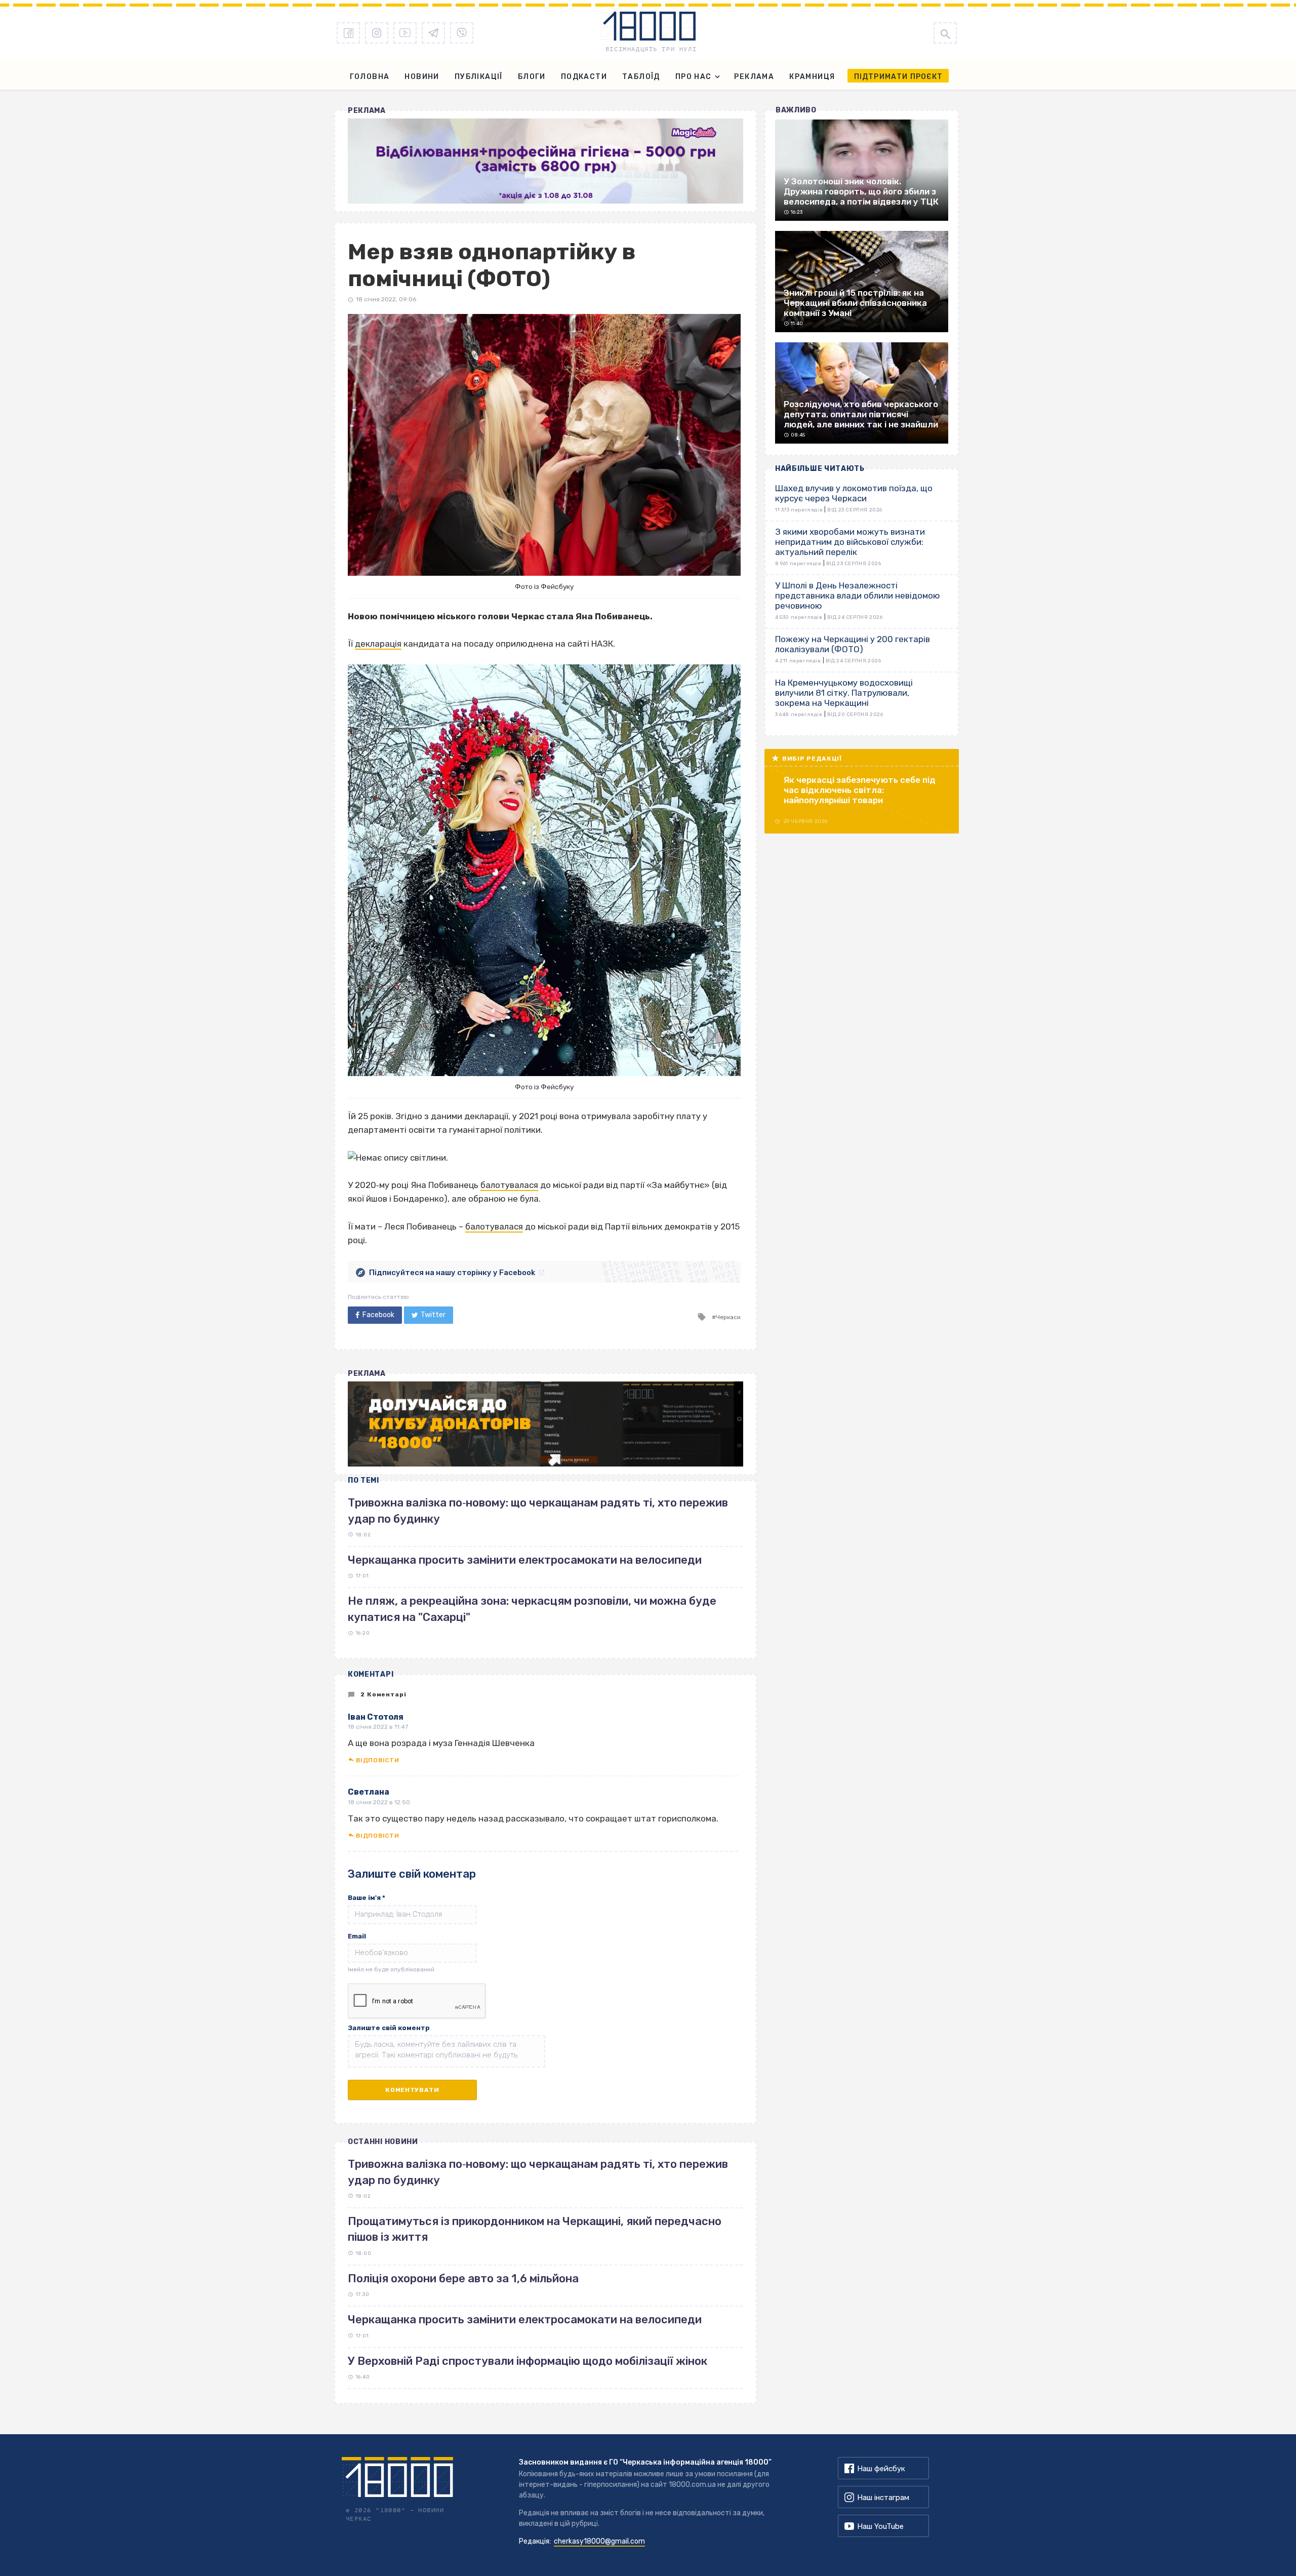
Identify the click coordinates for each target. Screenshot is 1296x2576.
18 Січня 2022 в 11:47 (378, 1727)
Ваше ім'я (367, 1898)
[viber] (462, 33)
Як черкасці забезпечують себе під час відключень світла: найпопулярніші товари (860, 790)
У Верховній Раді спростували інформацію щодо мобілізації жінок (528, 2361)
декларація (378, 644)
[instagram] (377, 33)
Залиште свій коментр (389, 2028)
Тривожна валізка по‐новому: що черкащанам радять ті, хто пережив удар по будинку (538, 2172)
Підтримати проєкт (898, 77)
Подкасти (584, 77)
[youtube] (405, 33)
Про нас (694, 77)
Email (357, 1936)
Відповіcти (377, 1760)
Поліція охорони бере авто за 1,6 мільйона (463, 2278)
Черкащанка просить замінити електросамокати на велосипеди (525, 1560)
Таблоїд (641, 77)
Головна (370, 77)
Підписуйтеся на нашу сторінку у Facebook (452, 1273)
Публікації (479, 77)
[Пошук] (945, 33)
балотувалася (509, 1185)
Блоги (532, 77)
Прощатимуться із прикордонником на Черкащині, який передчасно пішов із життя (535, 2229)
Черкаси (728, 1317)
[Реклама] (545, 161)
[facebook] (348, 33)
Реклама (754, 77)
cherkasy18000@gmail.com (599, 2541)
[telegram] (433, 33)
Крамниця (812, 77)
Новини (422, 77)
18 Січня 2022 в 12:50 (379, 1802)
